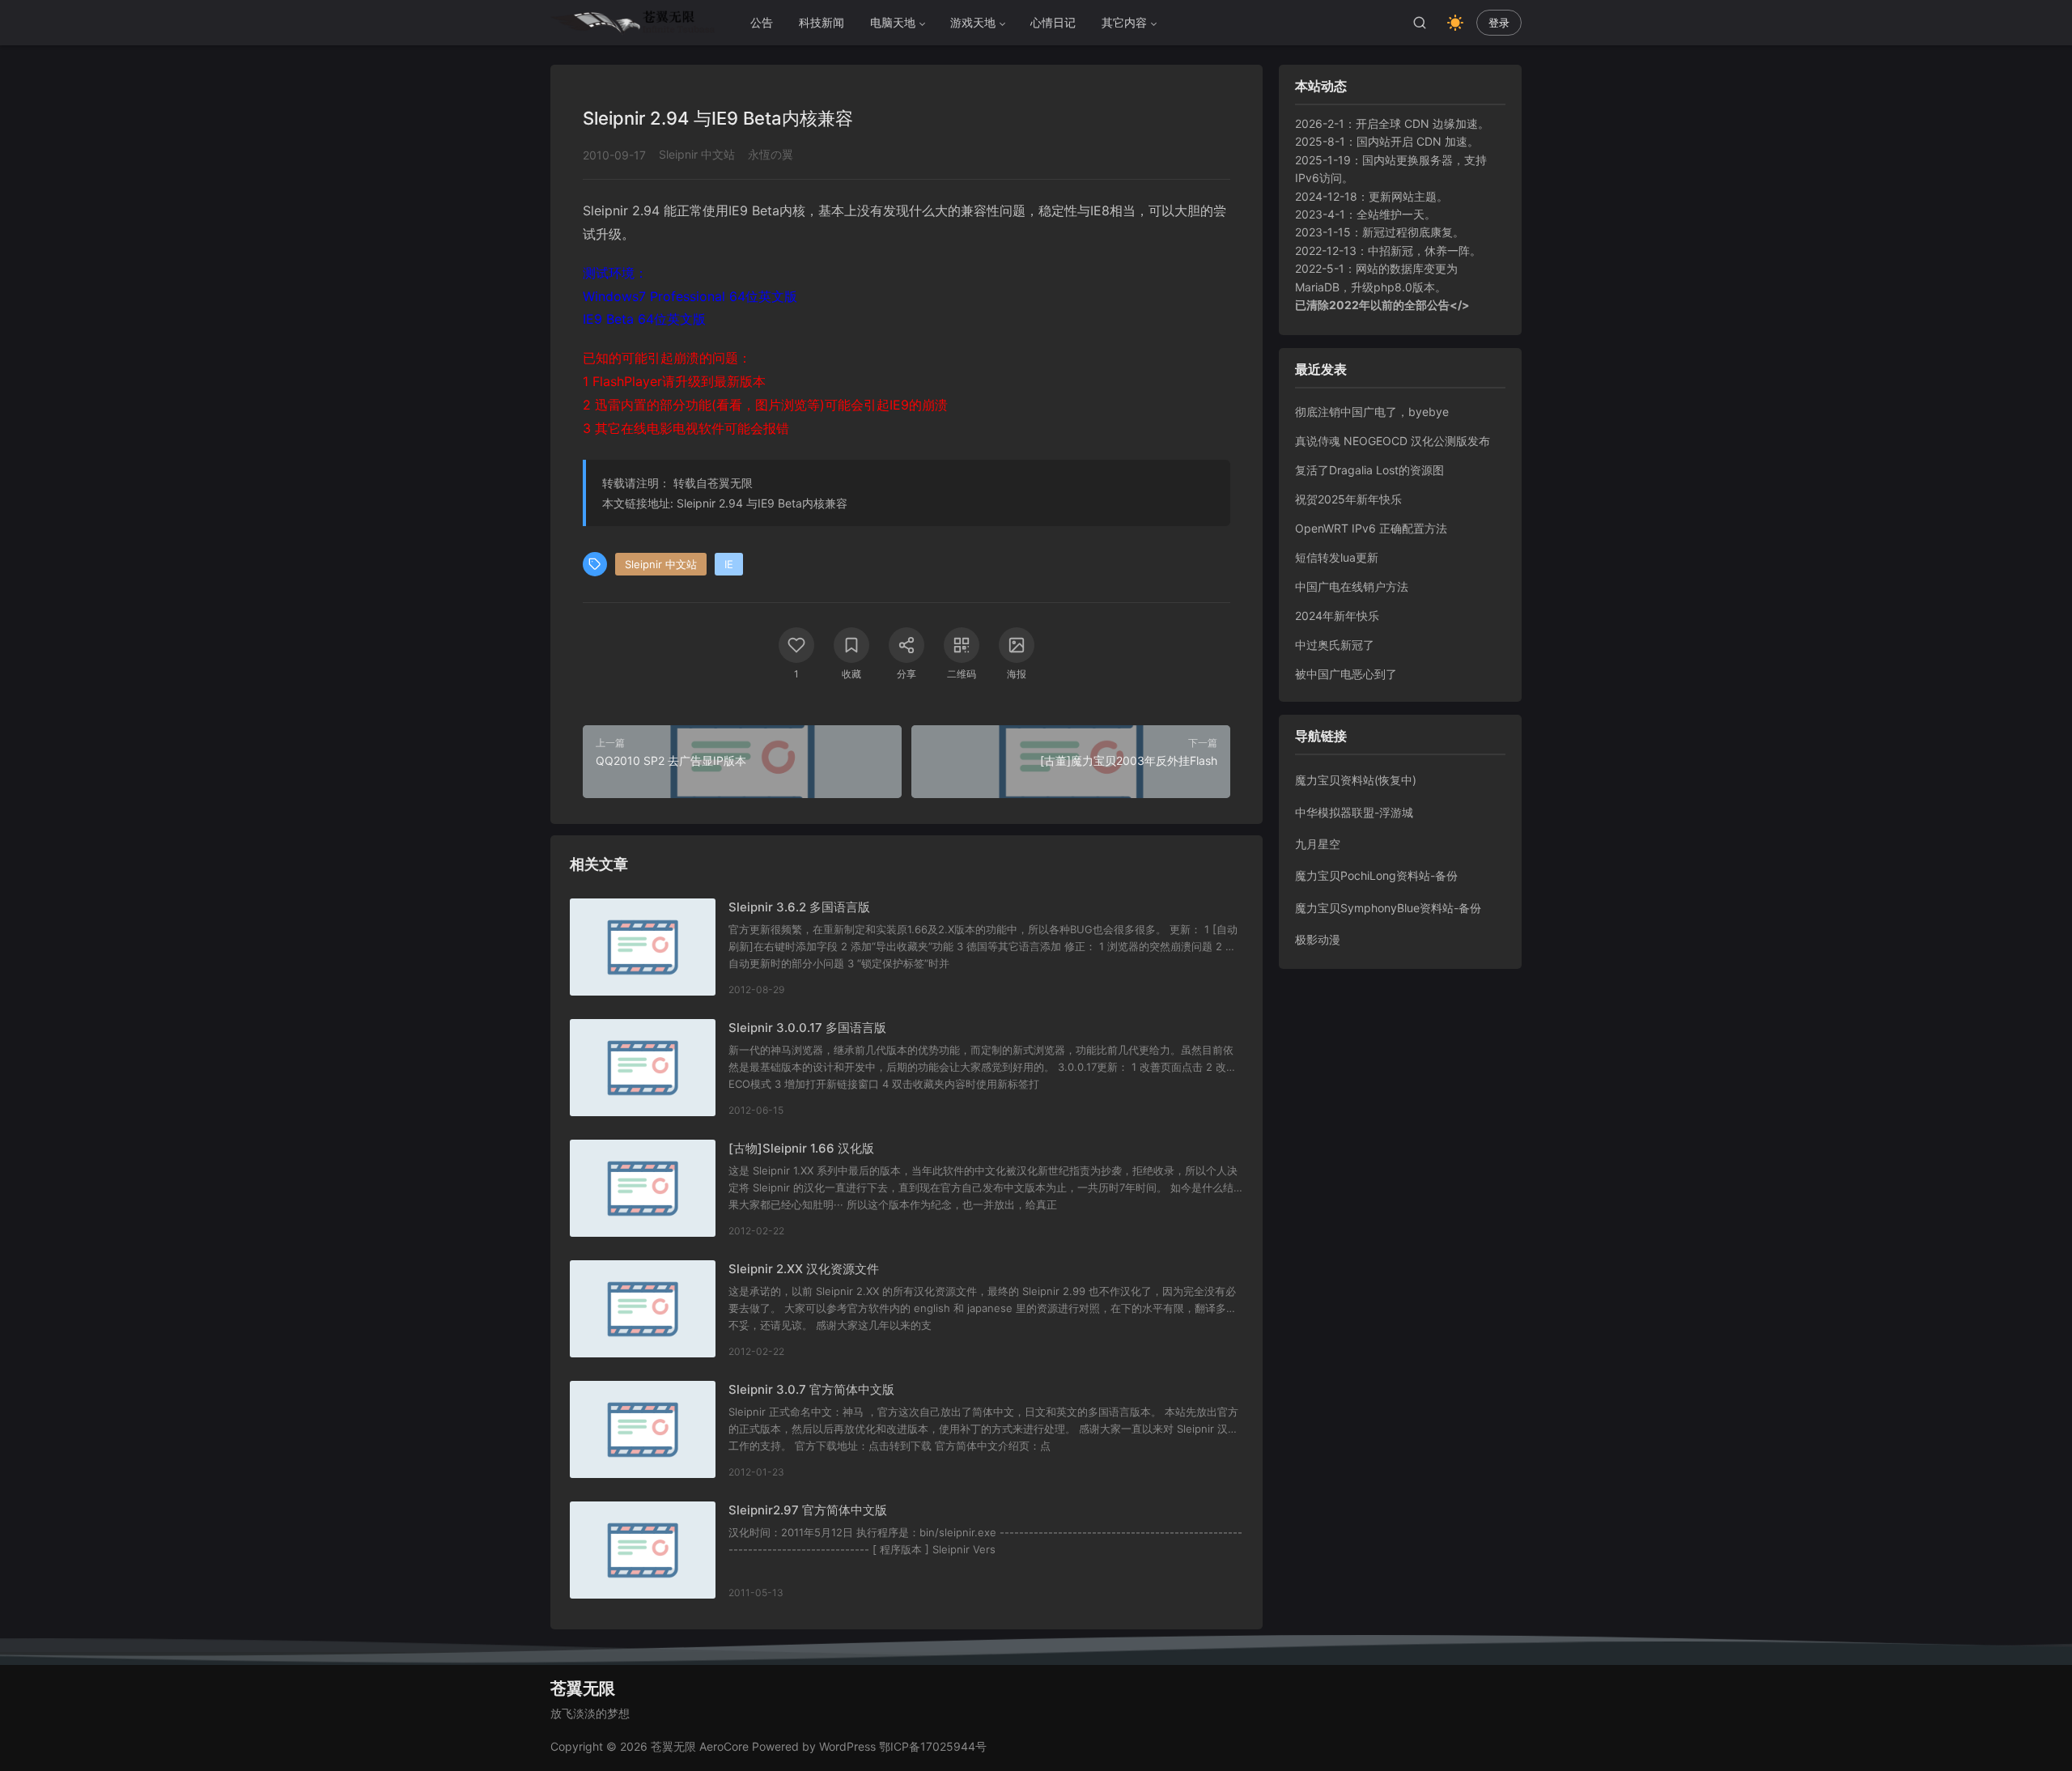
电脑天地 (893, 22)
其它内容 (1124, 22)
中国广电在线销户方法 (1352, 586)
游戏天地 (973, 22)
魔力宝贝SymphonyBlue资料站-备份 (1388, 908)
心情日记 (1053, 22)
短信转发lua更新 (1337, 557)
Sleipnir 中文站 (697, 154)
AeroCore (724, 1746)
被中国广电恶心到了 (1346, 674)
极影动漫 (1318, 939)
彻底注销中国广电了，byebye (1372, 412)
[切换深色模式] (1455, 23)
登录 (1499, 23)
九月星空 (1318, 844)
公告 (762, 22)
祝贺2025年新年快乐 (1348, 499)
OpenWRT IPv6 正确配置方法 (1371, 528)
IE (729, 564)
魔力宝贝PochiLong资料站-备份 (1376, 875)
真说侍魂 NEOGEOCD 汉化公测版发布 (1393, 441)
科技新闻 (822, 22)
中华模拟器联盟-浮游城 (1354, 812)
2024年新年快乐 (1337, 616)
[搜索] (1420, 23)
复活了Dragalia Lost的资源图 (1369, 470)
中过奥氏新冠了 (1335, 645)
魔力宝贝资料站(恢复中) (1356, 780)
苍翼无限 (730, 483)
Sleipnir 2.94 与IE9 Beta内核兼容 (762, 503)
